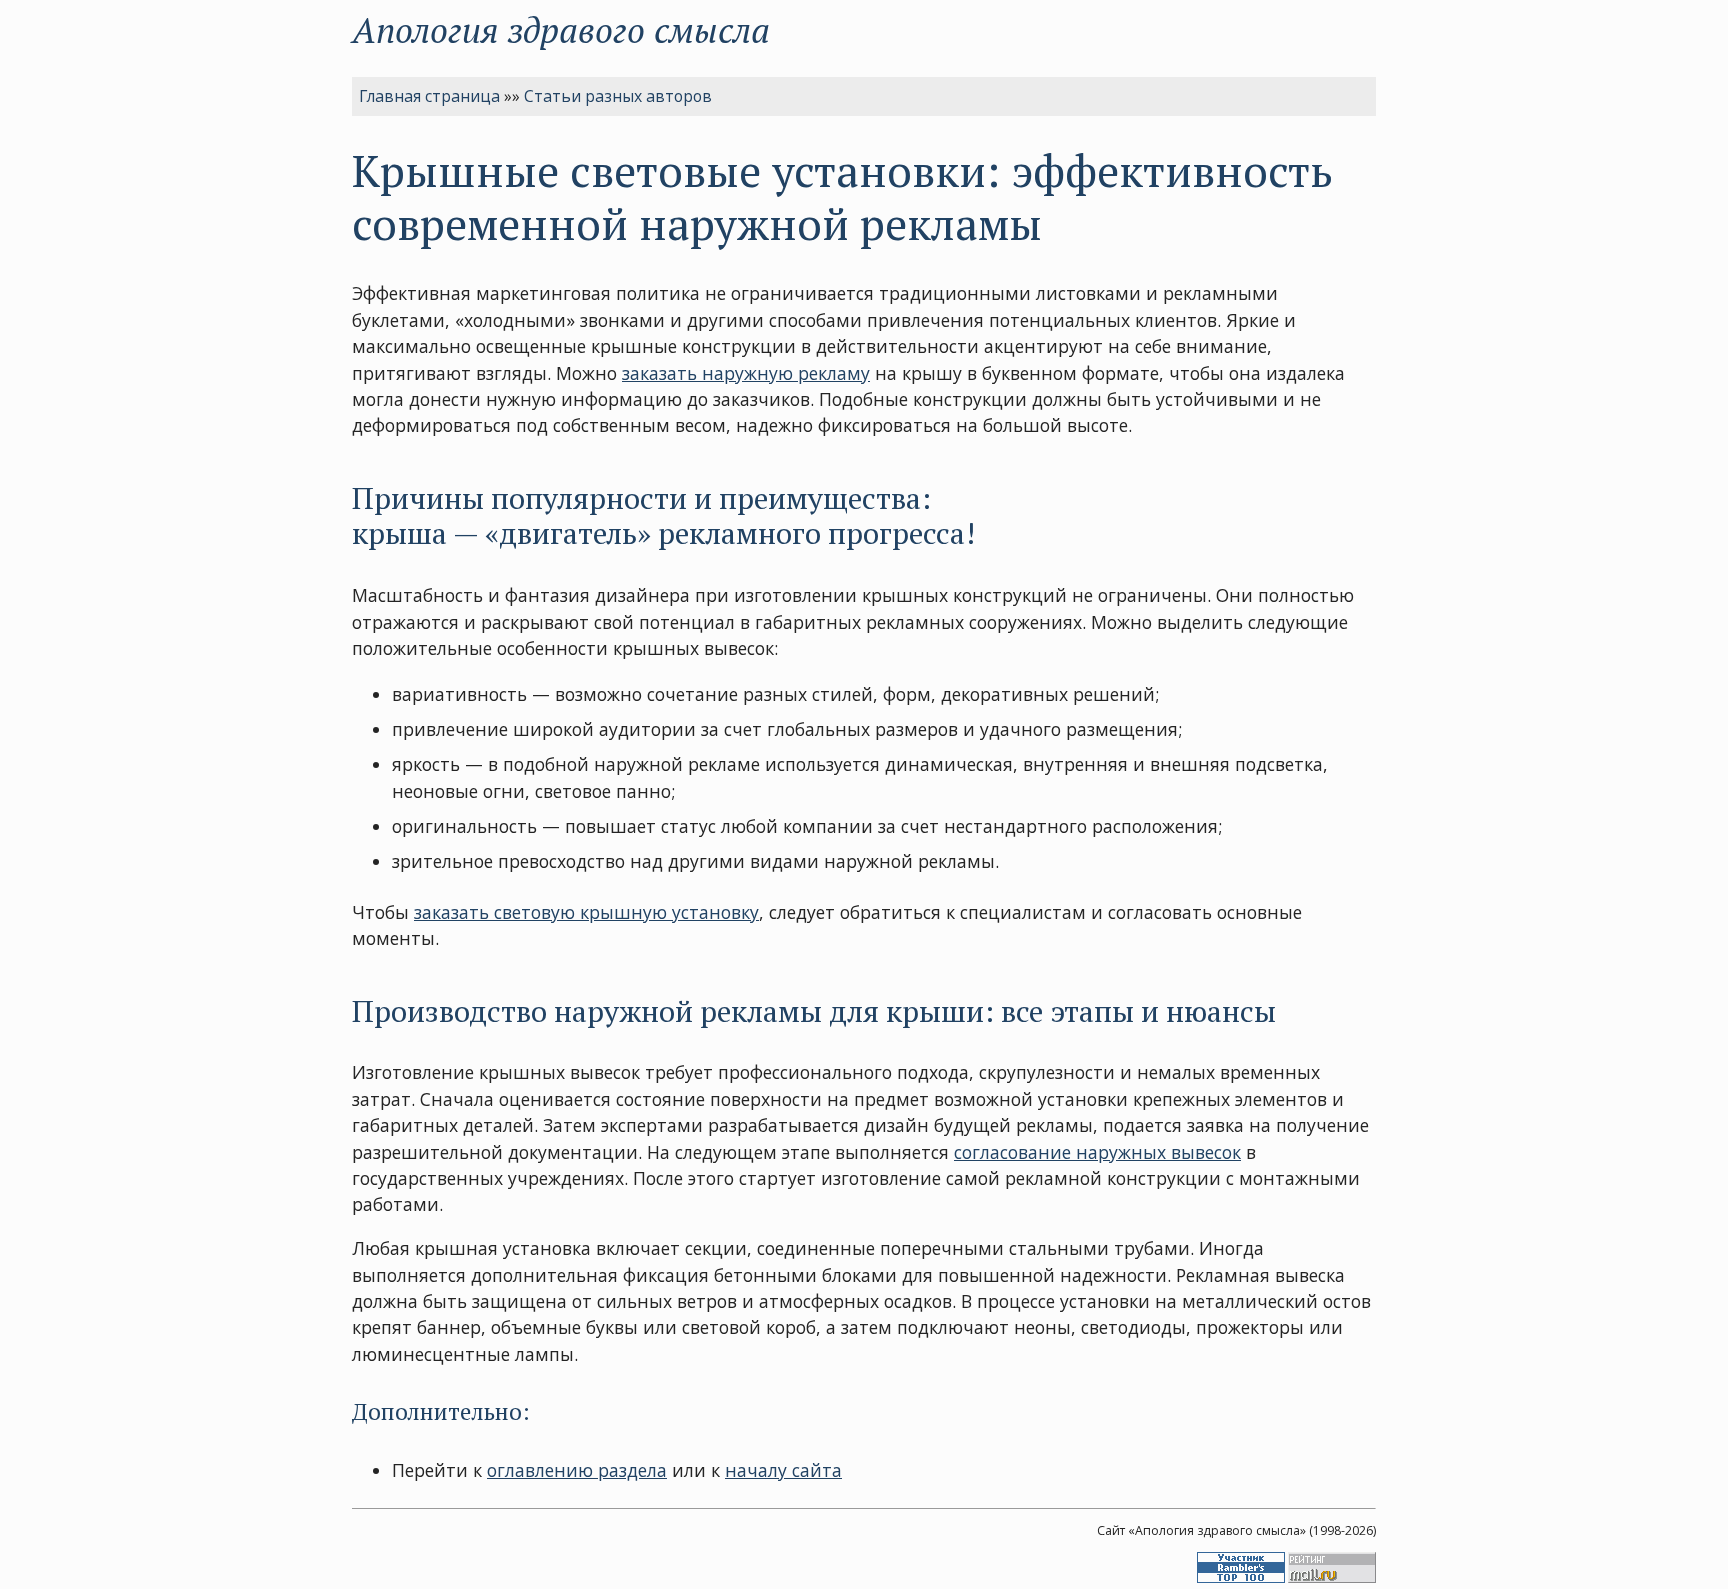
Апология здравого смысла (561, 29)
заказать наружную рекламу (746, 373)
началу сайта (783, 1470)
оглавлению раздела (577, 1470)
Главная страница (429, 96)
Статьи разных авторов (618, 96)
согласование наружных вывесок (1097, 1152)
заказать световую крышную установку (586, 912)
